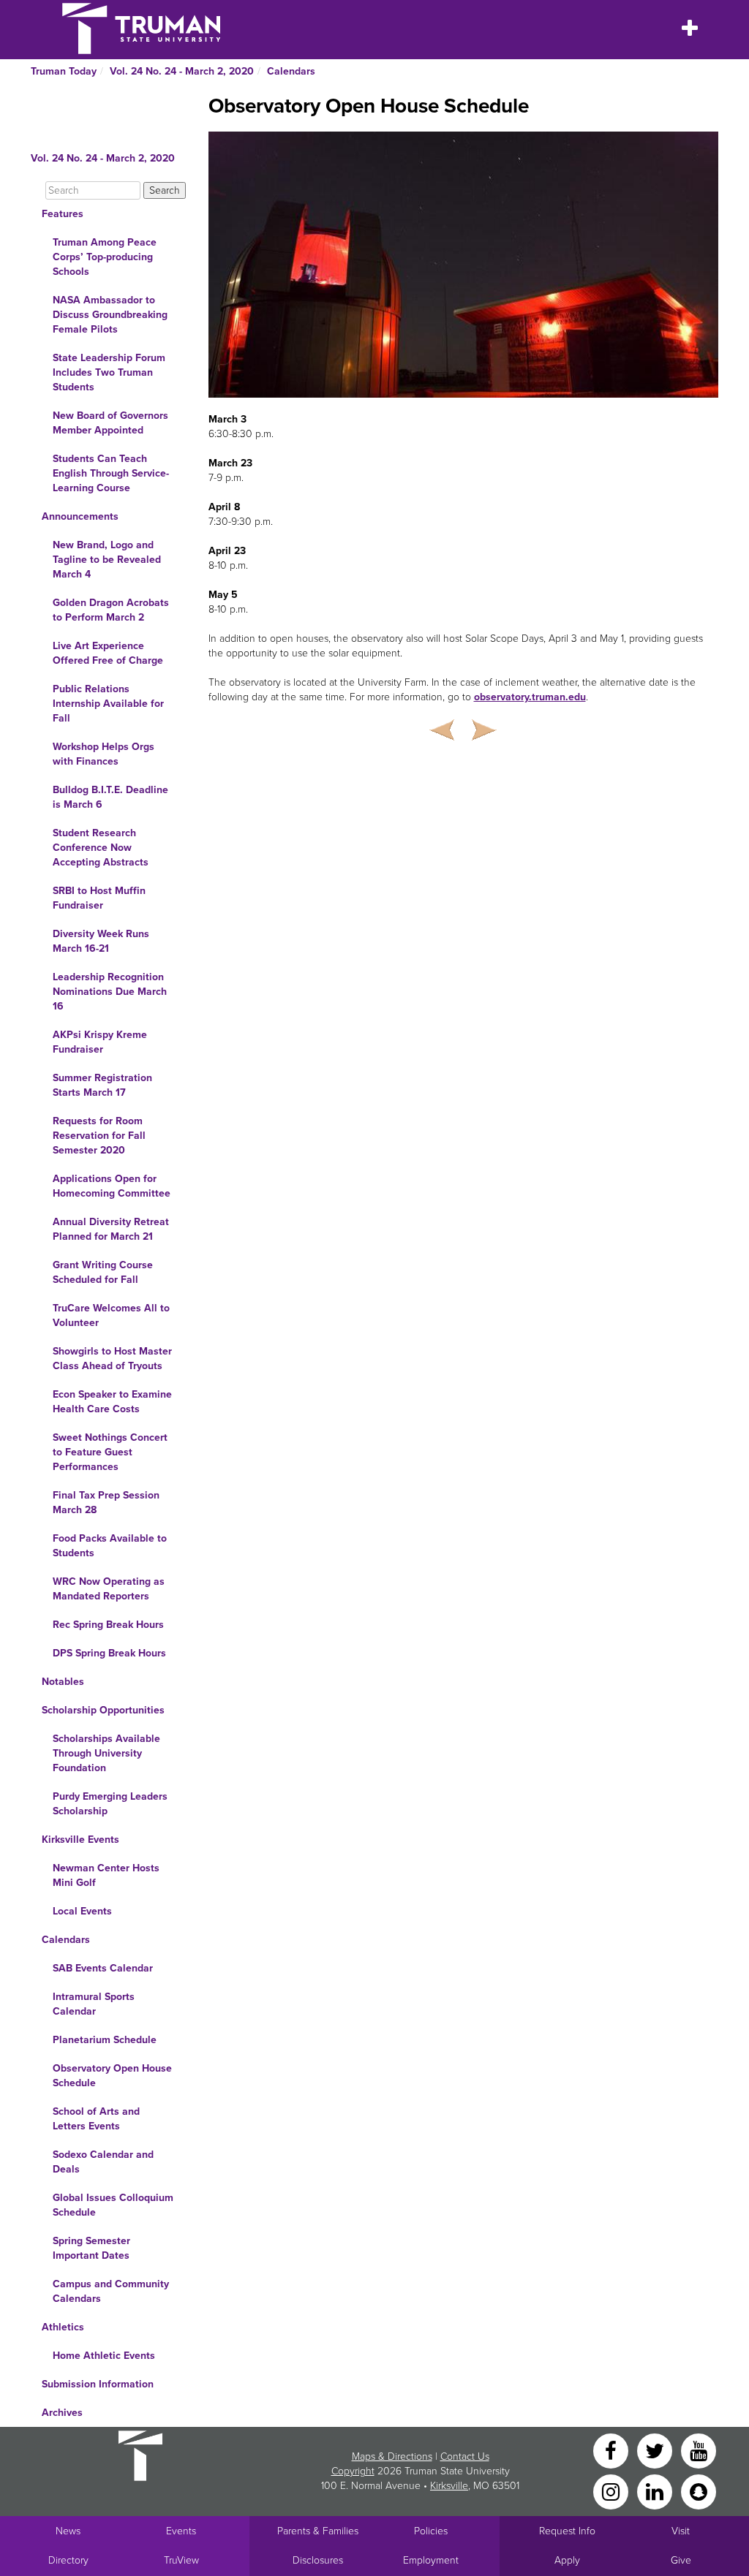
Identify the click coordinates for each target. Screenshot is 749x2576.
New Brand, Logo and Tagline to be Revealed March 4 (107, 560)
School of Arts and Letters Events (96, 2119)
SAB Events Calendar (103, 1968)
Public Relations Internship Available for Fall (108, 704)
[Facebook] (612, 2450)
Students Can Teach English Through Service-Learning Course (111, 473)
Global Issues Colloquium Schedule (113, 2205)
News (68, 2531)
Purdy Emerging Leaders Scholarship (110, 1804)
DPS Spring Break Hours (109, 1653)
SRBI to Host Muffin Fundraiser (99, 898)
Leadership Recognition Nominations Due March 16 (110, 992)
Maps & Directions (392, 2456)
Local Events (82, 1911)
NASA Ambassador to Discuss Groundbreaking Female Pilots (110, 315)
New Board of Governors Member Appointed (110, 423)
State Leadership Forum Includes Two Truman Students (109, 372)
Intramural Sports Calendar (94, 2004)
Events (181, 2531)
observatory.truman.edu (530, 697)
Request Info (567, 2531)
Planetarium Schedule (105, 2040)
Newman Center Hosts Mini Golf (106, 1875)
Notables (63, 1682)
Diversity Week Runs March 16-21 (101, 941)
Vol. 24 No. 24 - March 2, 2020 (182, 71)
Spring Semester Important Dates (91, 2248)
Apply (567, 2560)
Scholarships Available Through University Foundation (106, 1753)
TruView (181, 2560)
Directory (68, 2560)
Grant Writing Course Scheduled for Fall (103, 1272)
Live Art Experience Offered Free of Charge (108, 653)
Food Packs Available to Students (110, 1546)
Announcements (80, 516)
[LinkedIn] (656, 2491)
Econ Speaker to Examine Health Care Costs (112, 1402)
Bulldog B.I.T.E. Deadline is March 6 (110, 797)
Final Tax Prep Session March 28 (106, 1503)
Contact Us (465, 2456)
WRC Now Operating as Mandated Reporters (109, 1589)
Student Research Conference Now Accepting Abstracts (101, 848)
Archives (62, 2413)
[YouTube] (699, 2450)
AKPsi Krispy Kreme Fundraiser (100, 1042)
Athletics (63, 2327)
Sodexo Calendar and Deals (103, 2162)
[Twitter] (656, 2450)
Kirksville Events (80, 1840)
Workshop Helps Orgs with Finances (103, 754)
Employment (431, 2560)
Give (681, 2560)
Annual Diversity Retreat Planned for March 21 (111, 1229)
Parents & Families (318, 2531)
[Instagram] (612, 2491)
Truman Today (64, 71)
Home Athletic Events (104, 2356)
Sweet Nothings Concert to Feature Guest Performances (110, 1452)
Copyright (353, 2471)
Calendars (291, 71)
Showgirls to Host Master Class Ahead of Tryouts (112, 1359)
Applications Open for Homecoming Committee (112, 1186)
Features (63, 214)
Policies (431, 2531)
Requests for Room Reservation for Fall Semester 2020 (99, 1136)
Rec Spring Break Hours (108, 1625)
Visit (681, 2531)
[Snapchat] (699, 2491)
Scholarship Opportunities (103, 1710)
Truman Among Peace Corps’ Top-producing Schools (105, 257)
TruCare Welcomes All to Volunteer (111, 1315)
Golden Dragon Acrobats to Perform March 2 (111, 610)
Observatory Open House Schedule (112, 2076)
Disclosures (318, 2560)
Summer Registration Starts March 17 (102, 1085)
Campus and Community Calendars (111, 2291)
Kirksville (449, 2486)
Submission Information (98, 2384)
